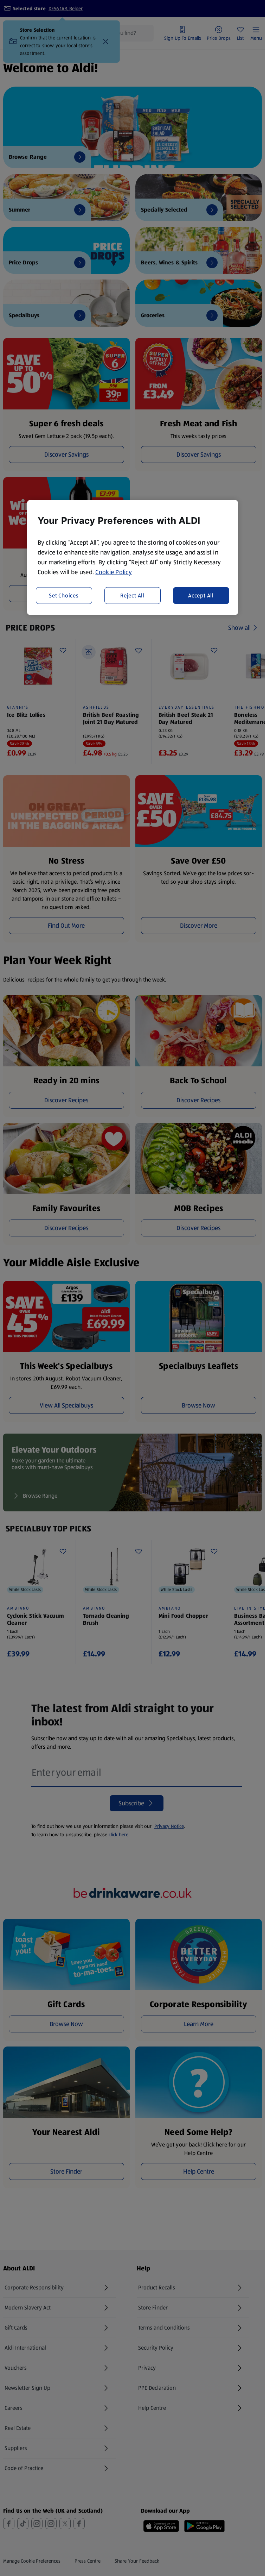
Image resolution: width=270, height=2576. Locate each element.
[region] (133, 558)
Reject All (132, 596)
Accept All (201, 596)
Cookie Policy (114, 572)
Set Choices (64, 596)
